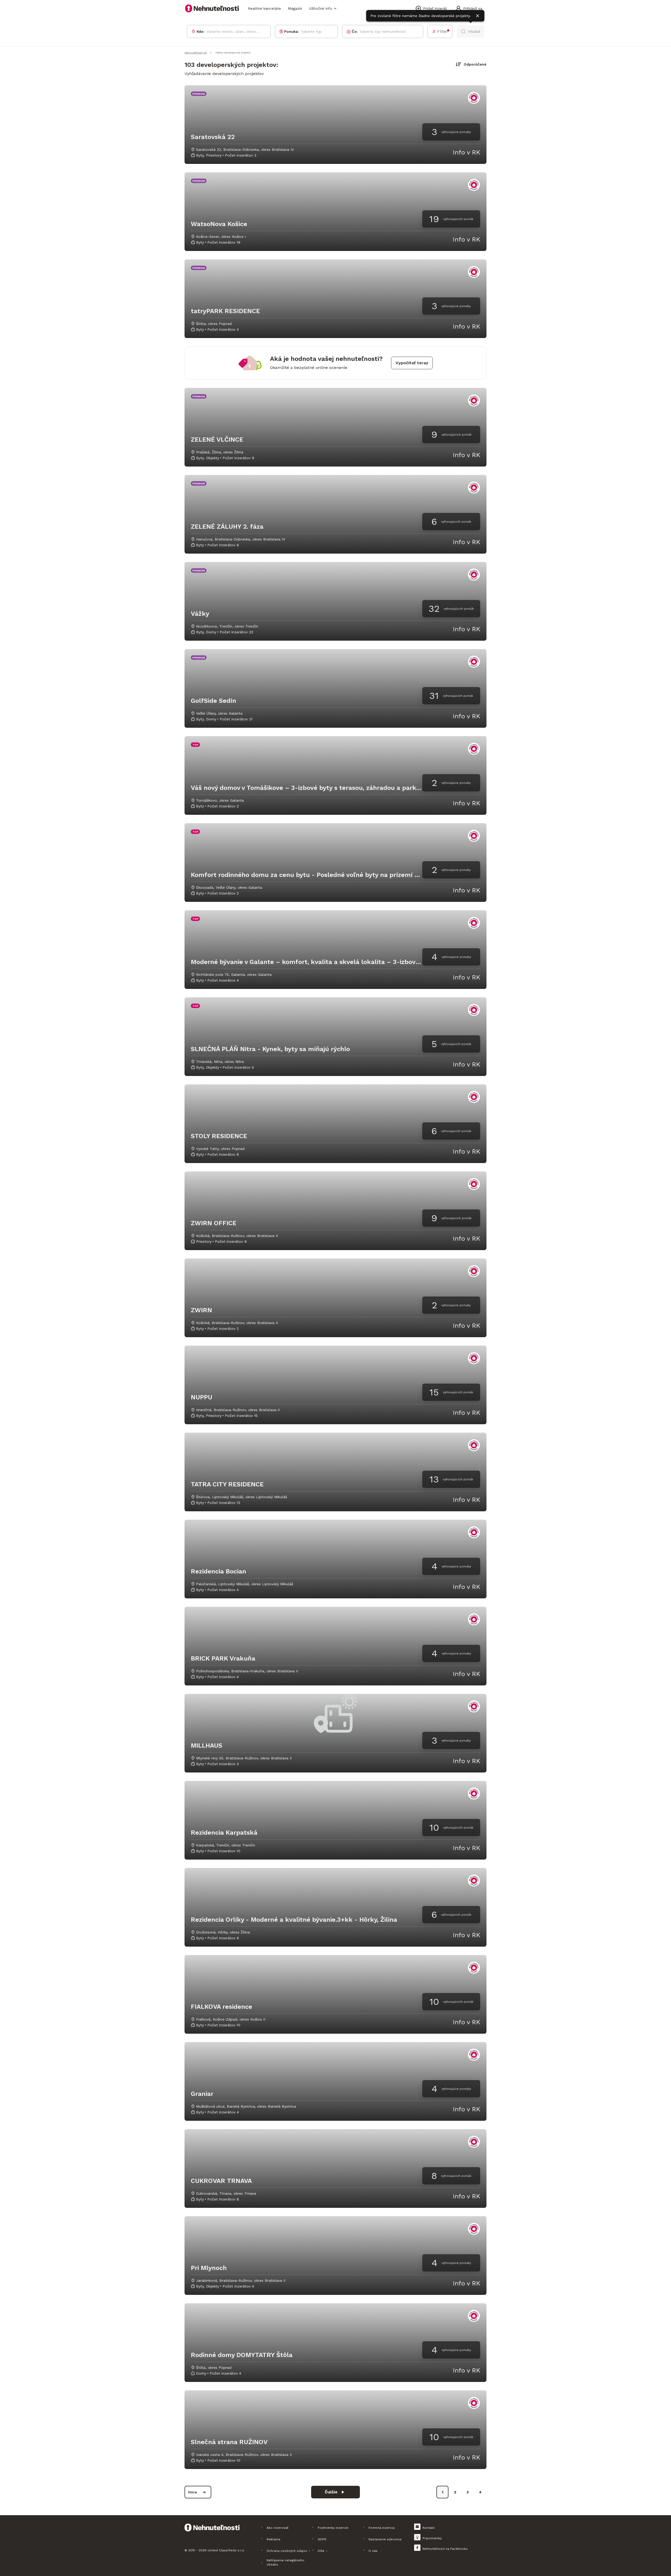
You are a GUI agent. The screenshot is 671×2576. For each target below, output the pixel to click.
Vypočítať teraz (412, 363)
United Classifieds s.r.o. (226, 2550)
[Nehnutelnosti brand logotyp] (212, 8)
